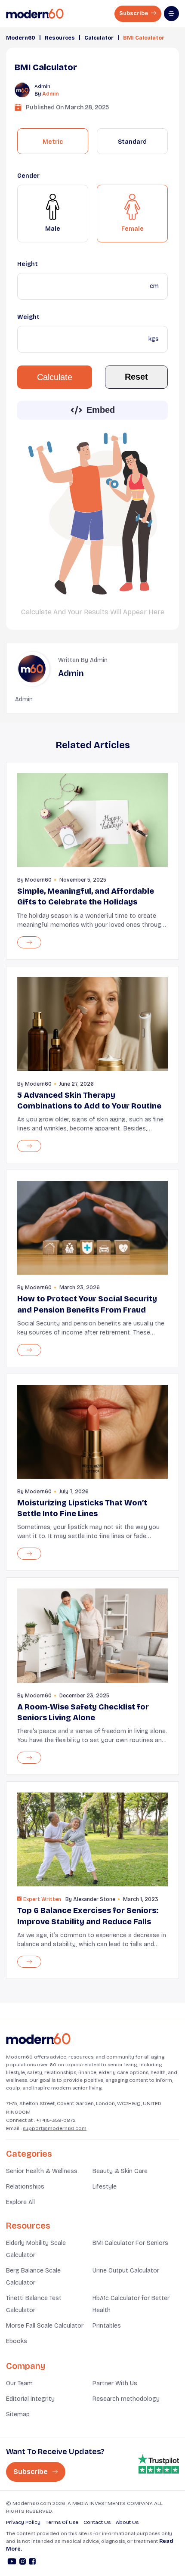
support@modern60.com (55, 2128)
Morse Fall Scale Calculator (45, 2326)
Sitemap (18, 2414)
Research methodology (126, 2399)
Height (28, 264)
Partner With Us (115, 2383)
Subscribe (134, 13)
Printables (107, 2326)
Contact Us (97, 2522)
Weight (28, 317)
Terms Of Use (62, 2522)
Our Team (19, 2383)
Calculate (55, 377)
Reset (136, 377)
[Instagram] (23, 2563)
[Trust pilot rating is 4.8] (158, 2464)
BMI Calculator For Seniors (130, 2243)
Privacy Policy (23, 2522)
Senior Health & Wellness (42, 2171)
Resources (60, 38)
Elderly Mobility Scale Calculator (36, 2249)
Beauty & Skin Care (120, 2171)
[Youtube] (12, 2563)
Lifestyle (105, 2187)
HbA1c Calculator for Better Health (131, 2304)
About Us (127, 2522)
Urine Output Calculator (126, 2271)
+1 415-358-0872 (56, 2120)
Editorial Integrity (30, 2399)
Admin (51, 94)
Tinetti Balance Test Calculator (34, 2304)
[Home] (38, 2039)
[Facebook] (32, 2563)
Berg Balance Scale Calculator (33, 2277)
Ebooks (17, 2341)
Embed (101, 410)
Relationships (25, 2187)
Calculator (99, 38)
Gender (28, 176)
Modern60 (21, 38)
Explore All (20, 2202)
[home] (35, 14)
